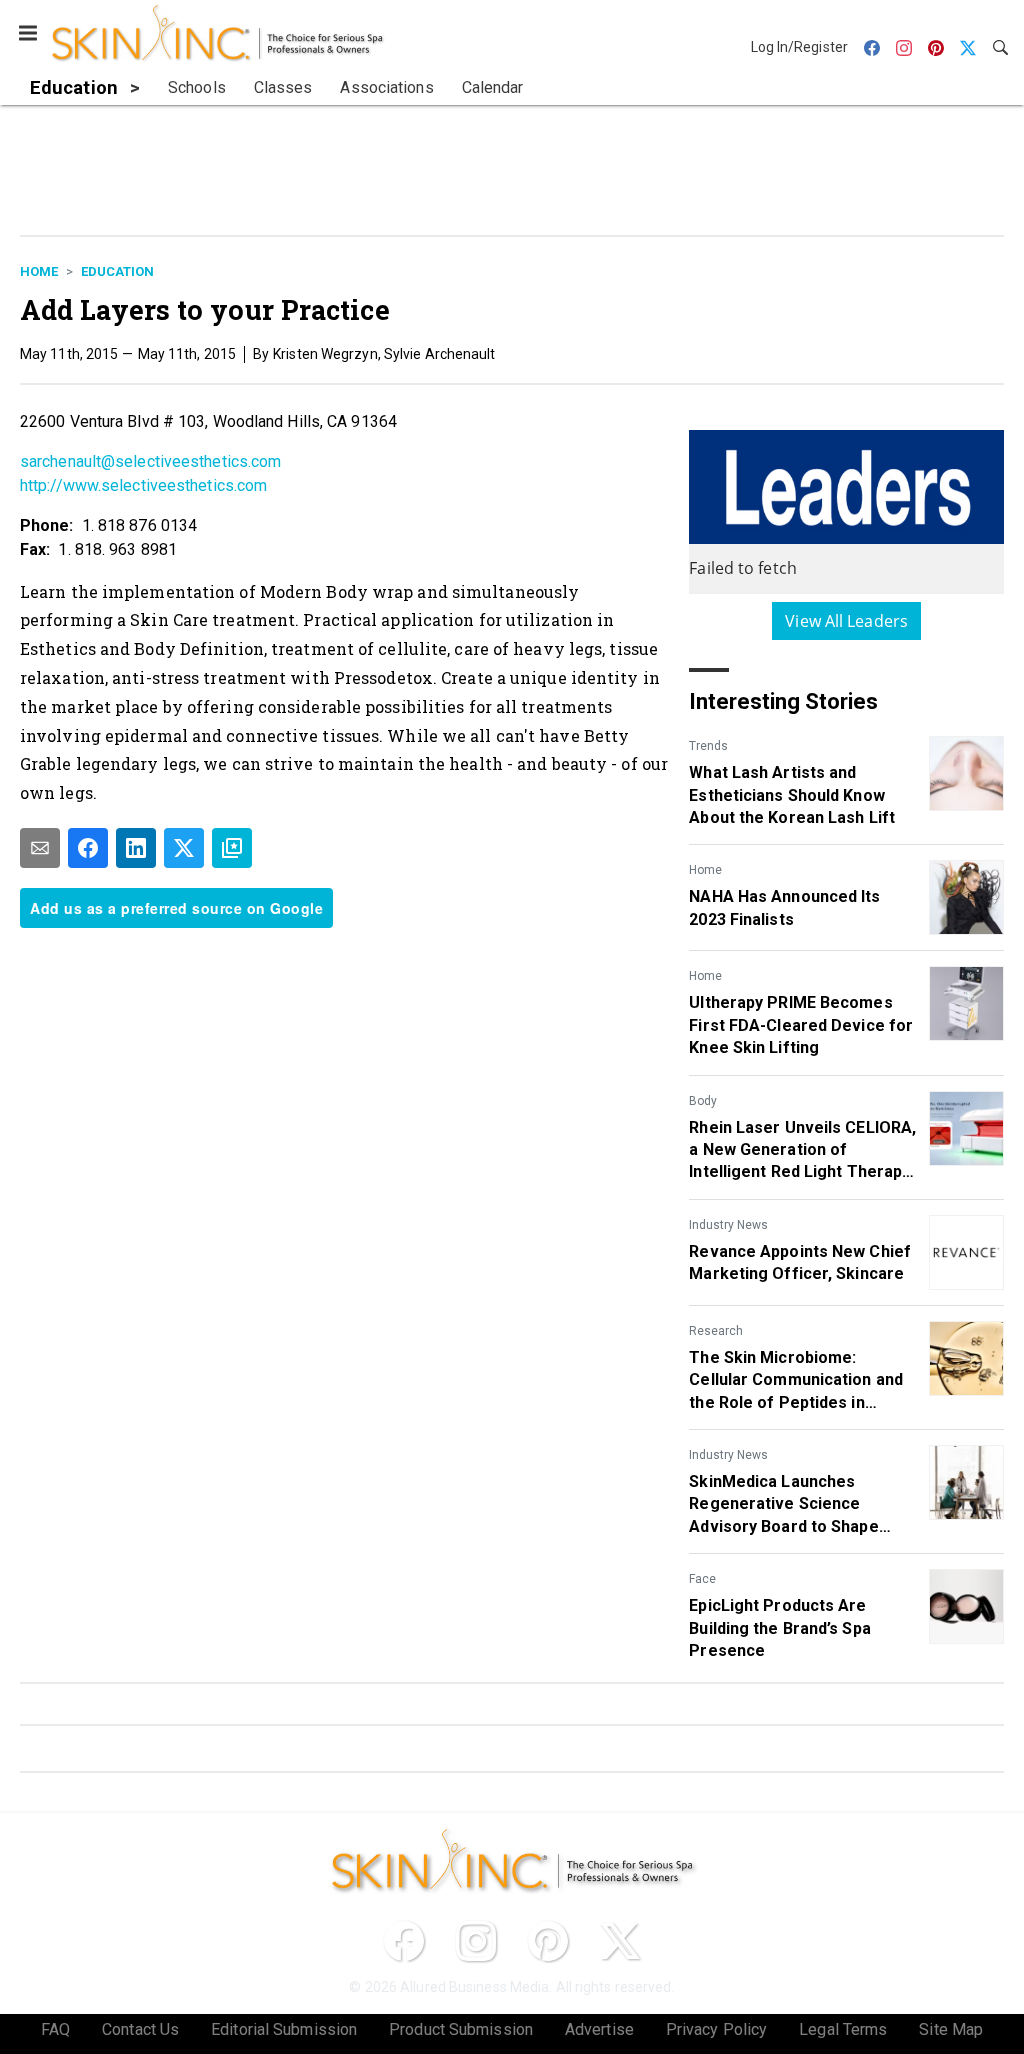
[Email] (40, 848)
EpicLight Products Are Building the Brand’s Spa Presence (779, 1628)
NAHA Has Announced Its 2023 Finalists (784, 907)
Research (716, 1331)
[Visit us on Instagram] (476, 1941)
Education (117, 271)
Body (703, 1101)
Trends (708, 746)
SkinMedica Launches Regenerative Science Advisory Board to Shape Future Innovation (783, 1505)
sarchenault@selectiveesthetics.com (150, 461)
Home (39, 271)
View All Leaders (846, 621)
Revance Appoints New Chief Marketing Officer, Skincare (800, 1262)
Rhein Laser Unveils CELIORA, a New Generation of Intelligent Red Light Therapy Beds (802, 1151)
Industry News (728, 1225)
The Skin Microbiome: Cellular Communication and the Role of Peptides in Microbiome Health (796, 1381)
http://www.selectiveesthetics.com (143, 485)
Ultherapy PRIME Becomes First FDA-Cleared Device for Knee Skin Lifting (801, 1025)
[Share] (88, 848)
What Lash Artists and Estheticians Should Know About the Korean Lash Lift (792, 795)
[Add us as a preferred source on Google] (232, 848)
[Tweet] (184, 848)
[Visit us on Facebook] (404, 1941)
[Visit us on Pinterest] (548, 1941)
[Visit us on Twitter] (620, 1941)
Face (702, 1579)
